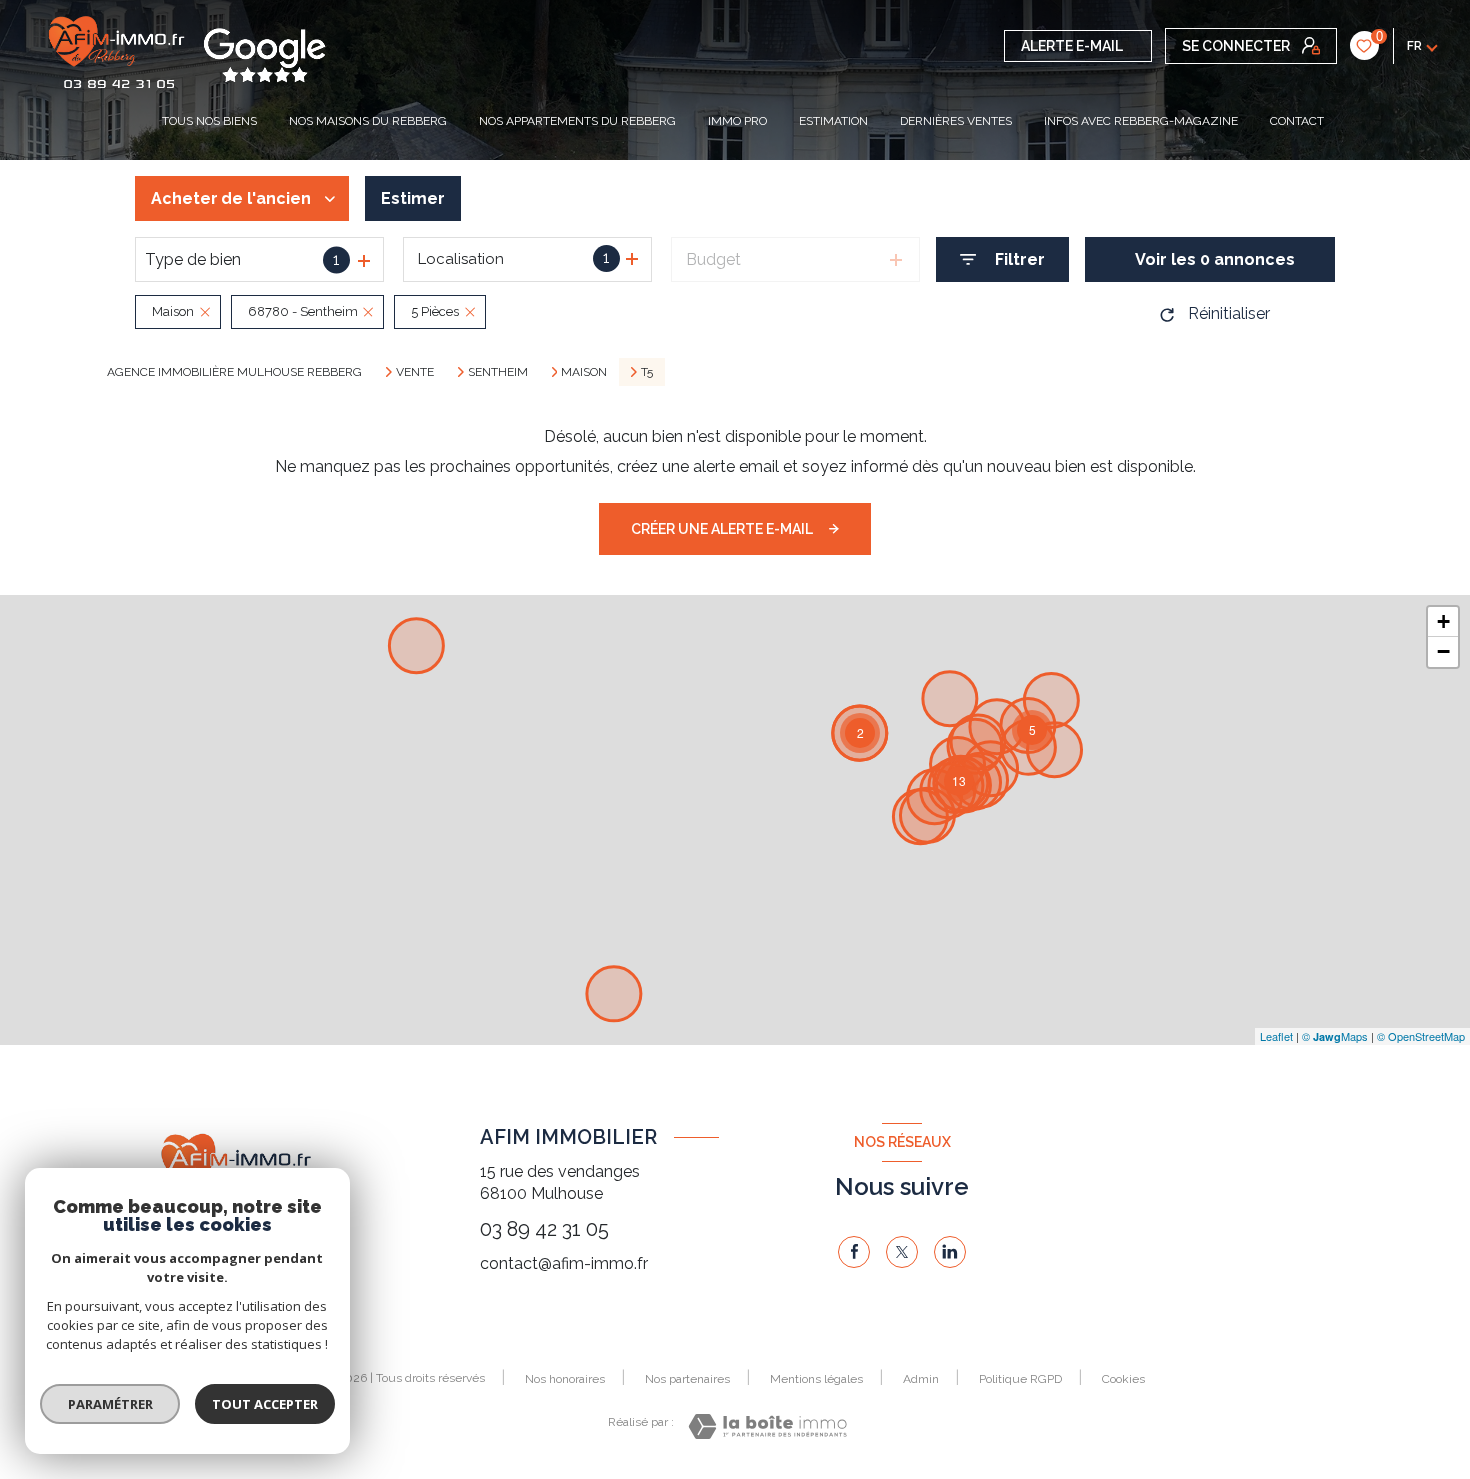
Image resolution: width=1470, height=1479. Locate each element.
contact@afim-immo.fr (564, 1263)
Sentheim (498, 372)
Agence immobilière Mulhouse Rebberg (234, 372)
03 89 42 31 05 (544, 1229)
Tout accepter (265, 1404)
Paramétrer (110, 1404)
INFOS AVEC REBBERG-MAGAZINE (1141, 121)
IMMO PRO (737, 121)
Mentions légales (816, 1379)
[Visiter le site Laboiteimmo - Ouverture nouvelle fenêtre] (767, 1426)
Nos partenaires (687, 1379)
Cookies (1123, 1379)
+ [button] (1443, 621)
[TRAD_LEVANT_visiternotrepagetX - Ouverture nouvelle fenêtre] (902, 1252)
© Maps (1335, 1036)
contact (1297, 121)
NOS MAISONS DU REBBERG (368, 121)
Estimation (833, 121)
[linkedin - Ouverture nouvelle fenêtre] (950, 1252)
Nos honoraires (565, 1379)
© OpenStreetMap (1421, 1036)
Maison (584, 372)
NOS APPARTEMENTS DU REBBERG (577, 121)
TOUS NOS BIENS (209, 121)
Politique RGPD (1020, 1379)
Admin (921, 1379)
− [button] (1443, 651)
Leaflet (1276, 1036)
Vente (415, 372)
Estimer (413, 198)
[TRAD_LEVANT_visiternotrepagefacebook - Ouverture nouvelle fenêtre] (854, 1252)
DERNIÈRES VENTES (956, 121)
